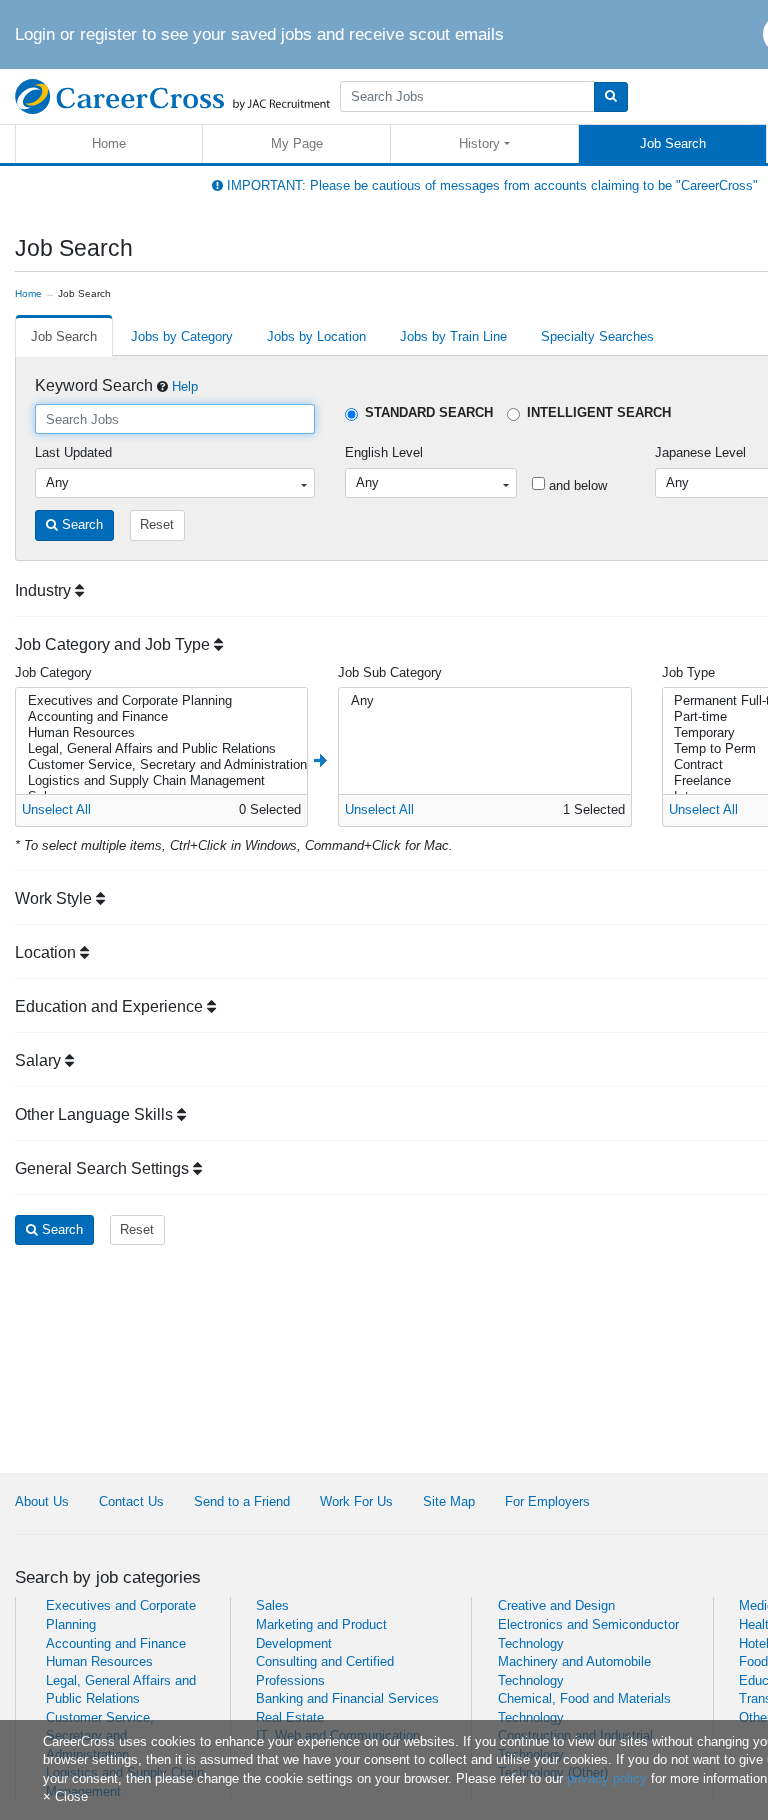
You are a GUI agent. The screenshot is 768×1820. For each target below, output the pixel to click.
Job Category (53, 672)
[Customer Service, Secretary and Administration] (159, 765)
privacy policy (607, 1778)
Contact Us (131, 1501)
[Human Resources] (159, 733)
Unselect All (56, 809)
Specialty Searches (597, 336)
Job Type (688, 672)
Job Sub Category (390, 672)
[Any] (482, 701)
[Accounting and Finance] (159, 717)
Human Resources (99, 1661)
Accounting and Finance (116, 1643)
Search (80, 524)
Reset (157, 524)
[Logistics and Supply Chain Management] (159, 781)
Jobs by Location (316, 336)
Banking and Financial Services (347, 1698)
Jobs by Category (182, 336)
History (479, 143)
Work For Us (356, 1501)
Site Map (449, 1501)
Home (109, 143)
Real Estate (290, 1717)
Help (185, 386)
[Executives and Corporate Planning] (159, 701)
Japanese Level (700, 452)
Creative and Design (556, 1605)
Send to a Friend (242, 1501)
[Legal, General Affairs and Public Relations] (159, 749)
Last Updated (73, 452)
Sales (272, 1605)
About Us (42, 1501)
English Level (384, 452)
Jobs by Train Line (453, 336)
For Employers (547, 1501)
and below (576, 485)
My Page (297, 143)
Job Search (673, 143)
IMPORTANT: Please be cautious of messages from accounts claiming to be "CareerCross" (490, 185)
